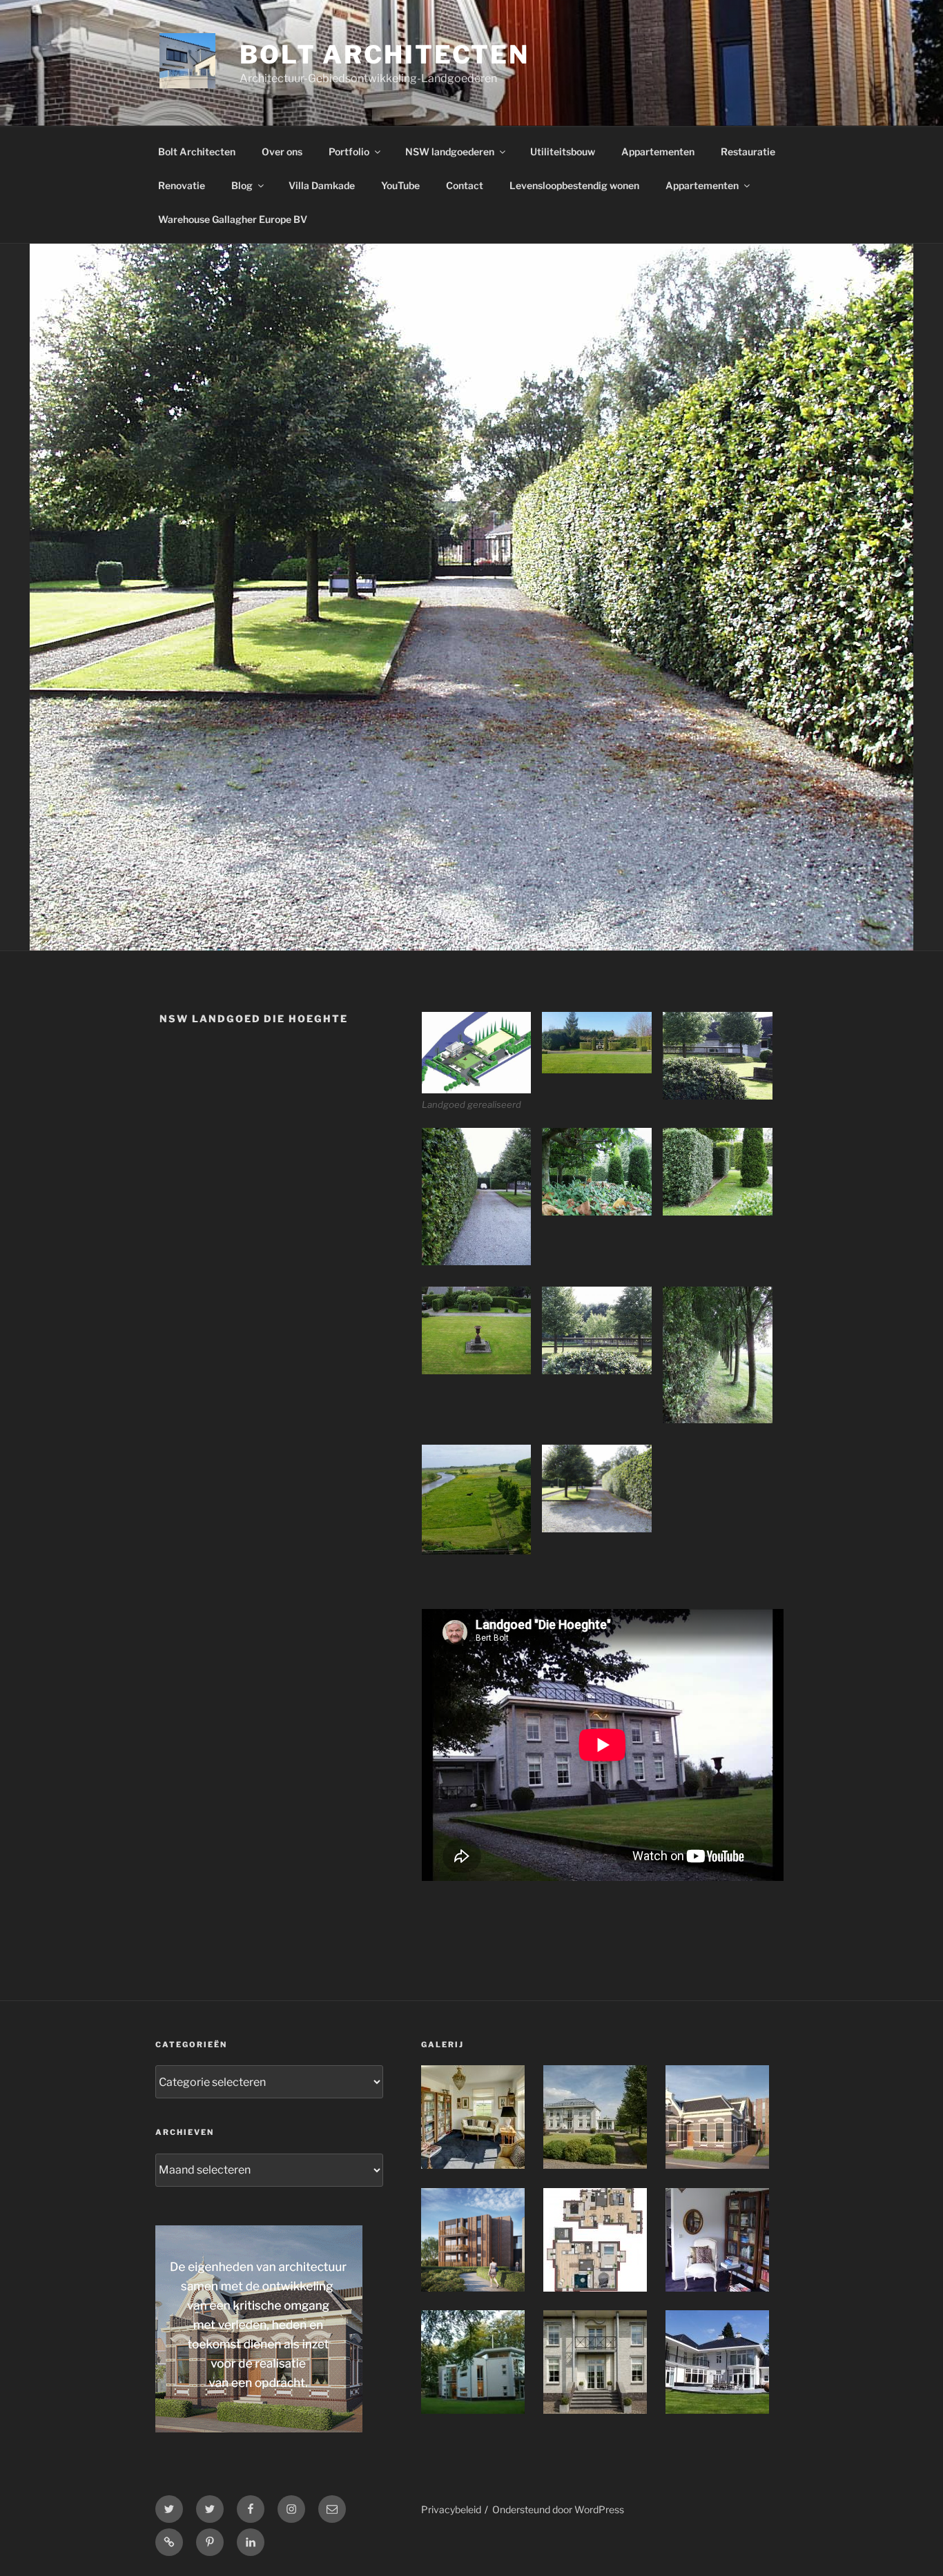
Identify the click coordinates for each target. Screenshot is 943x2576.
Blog (242, 185)
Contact (465, 185)
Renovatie (182, 185)
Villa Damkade (322, 185)
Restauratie (748, 152)
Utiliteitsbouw (563, 152)
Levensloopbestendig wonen (574, 185)
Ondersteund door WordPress (558, 2509)
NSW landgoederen (450, 152)
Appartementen (658, 152)
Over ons (282, 152)
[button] (482, 1062)
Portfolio (349, 152)
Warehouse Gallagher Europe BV (233, 219)
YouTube (400, 185)
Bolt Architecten (385, 55)
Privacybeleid (451, 2509)
